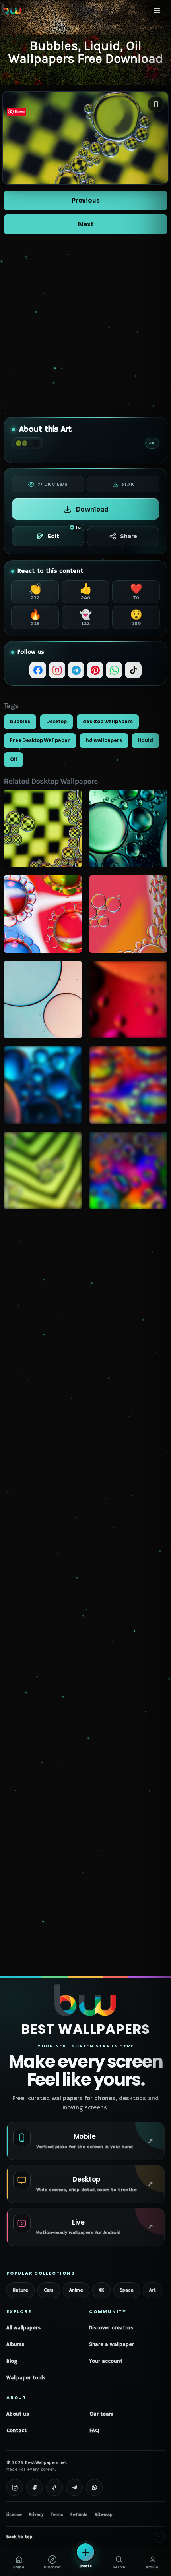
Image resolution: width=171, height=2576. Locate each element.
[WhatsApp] (114, 670)
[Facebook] (38, 670)
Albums (15, 2345)
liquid (146, 740)
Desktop (56, 722)
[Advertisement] (85, 326)
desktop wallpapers (108, 722)
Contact (17, 2431)
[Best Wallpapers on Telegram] (74, 2487)
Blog (12, 2361)
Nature (20, 2290)
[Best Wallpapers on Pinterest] (54, 2487)
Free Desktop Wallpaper (40, 740)
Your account (106, 2361)
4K (101, 2290)
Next (86, 224)
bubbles (20, 722)
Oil (14, 759)
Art (153, 2290)
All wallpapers (23, 2328)
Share (128, 536)
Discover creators (111, 2328)
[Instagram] (57, 670)
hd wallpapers (104, 740)
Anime (76, 2290)
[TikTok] (133, 670)
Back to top (84, 2537)
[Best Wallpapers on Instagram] (15, 2487)
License (14, 2515)
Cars (49, 2290)
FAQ (94, 2431)
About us (18, 2414)
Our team (101, 2414)
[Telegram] (76, 670)
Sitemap (104, 2515)
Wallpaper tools (26, 2378)
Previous (86, 200)
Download (92, 509)
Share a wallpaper (112, 2345)
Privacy (36, 2515)
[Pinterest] (95, 670)
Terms (57, 2515)
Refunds (79, 2515)
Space (127, 2290)
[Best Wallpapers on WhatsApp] (94, 2487)
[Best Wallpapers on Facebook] (35, 2487)
